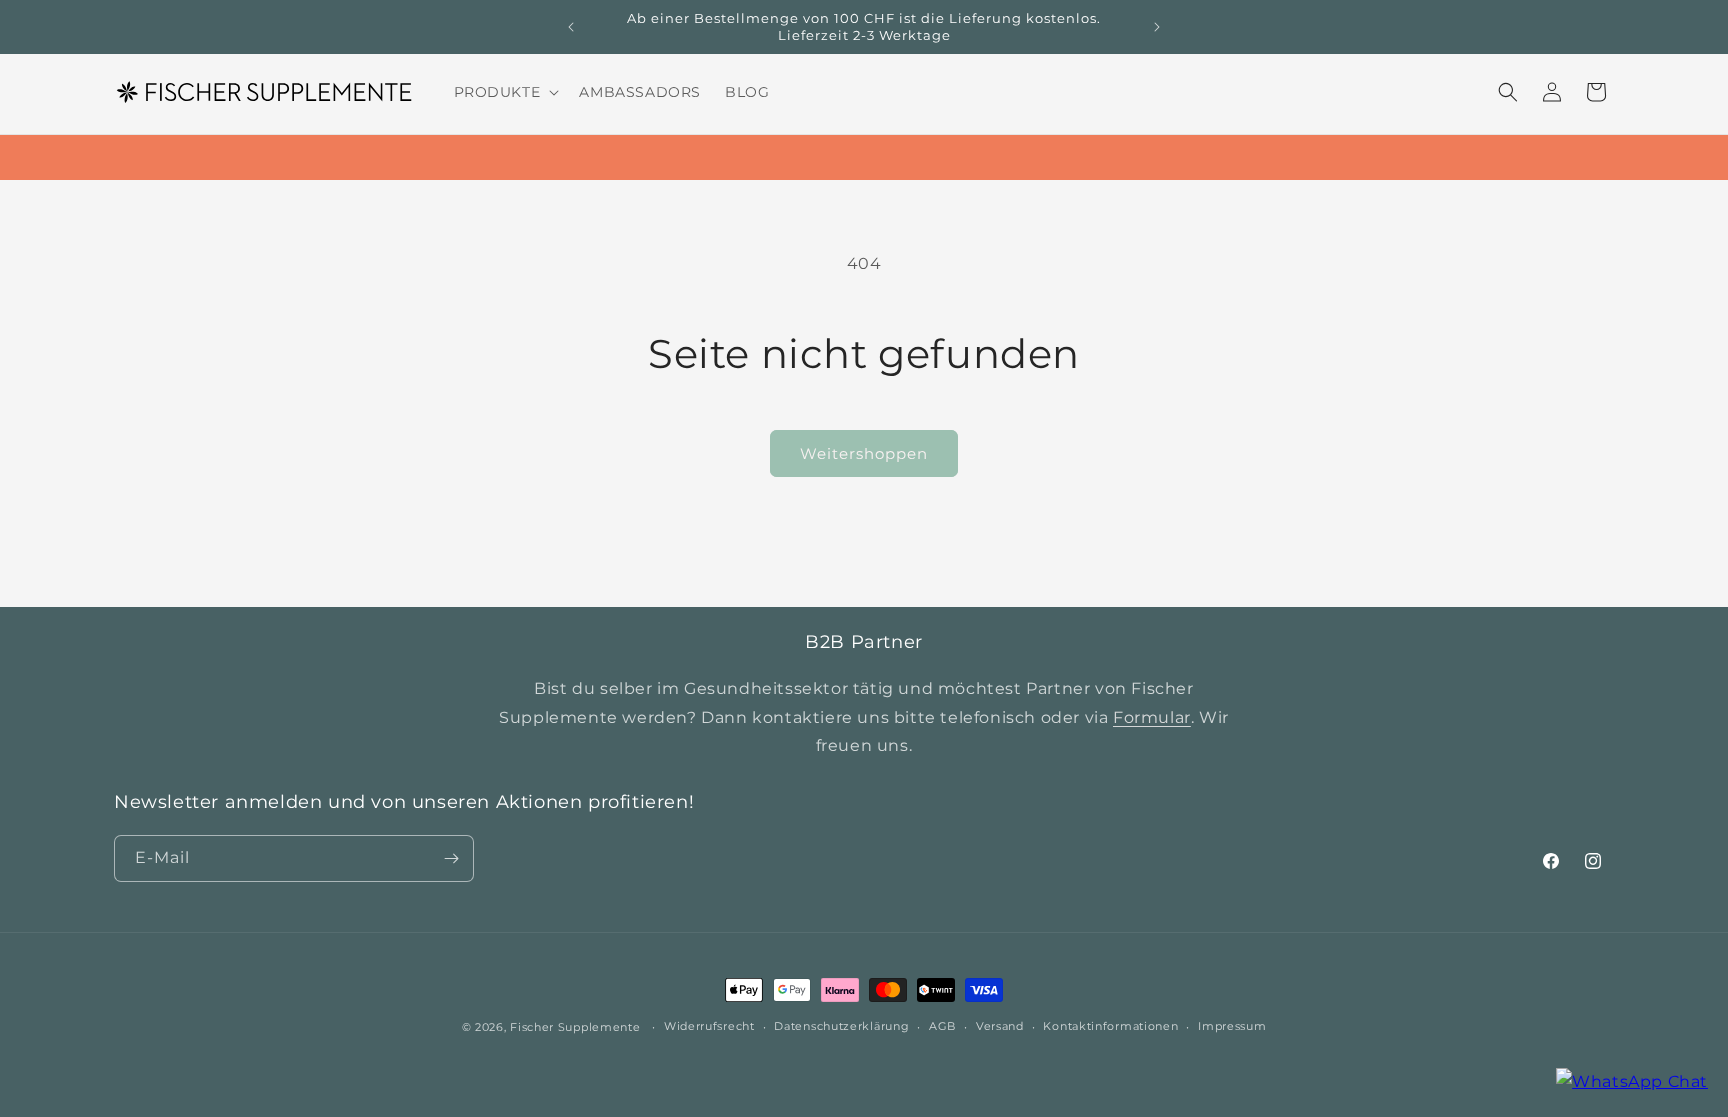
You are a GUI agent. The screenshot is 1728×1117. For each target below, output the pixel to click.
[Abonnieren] (451, 858)
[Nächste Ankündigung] (1157, 27)
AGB (942, 1026)
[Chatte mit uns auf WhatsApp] (1632, 1082)
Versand (1000, 1026)
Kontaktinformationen (1110, 1026)
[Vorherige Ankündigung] (571, 27)
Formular (1152, 717)
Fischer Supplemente (575, 1027)
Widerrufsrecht (709, 1026)
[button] (505, 92)
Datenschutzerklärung (841, 1026)
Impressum (1232, 1026)
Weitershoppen (864, 453)
